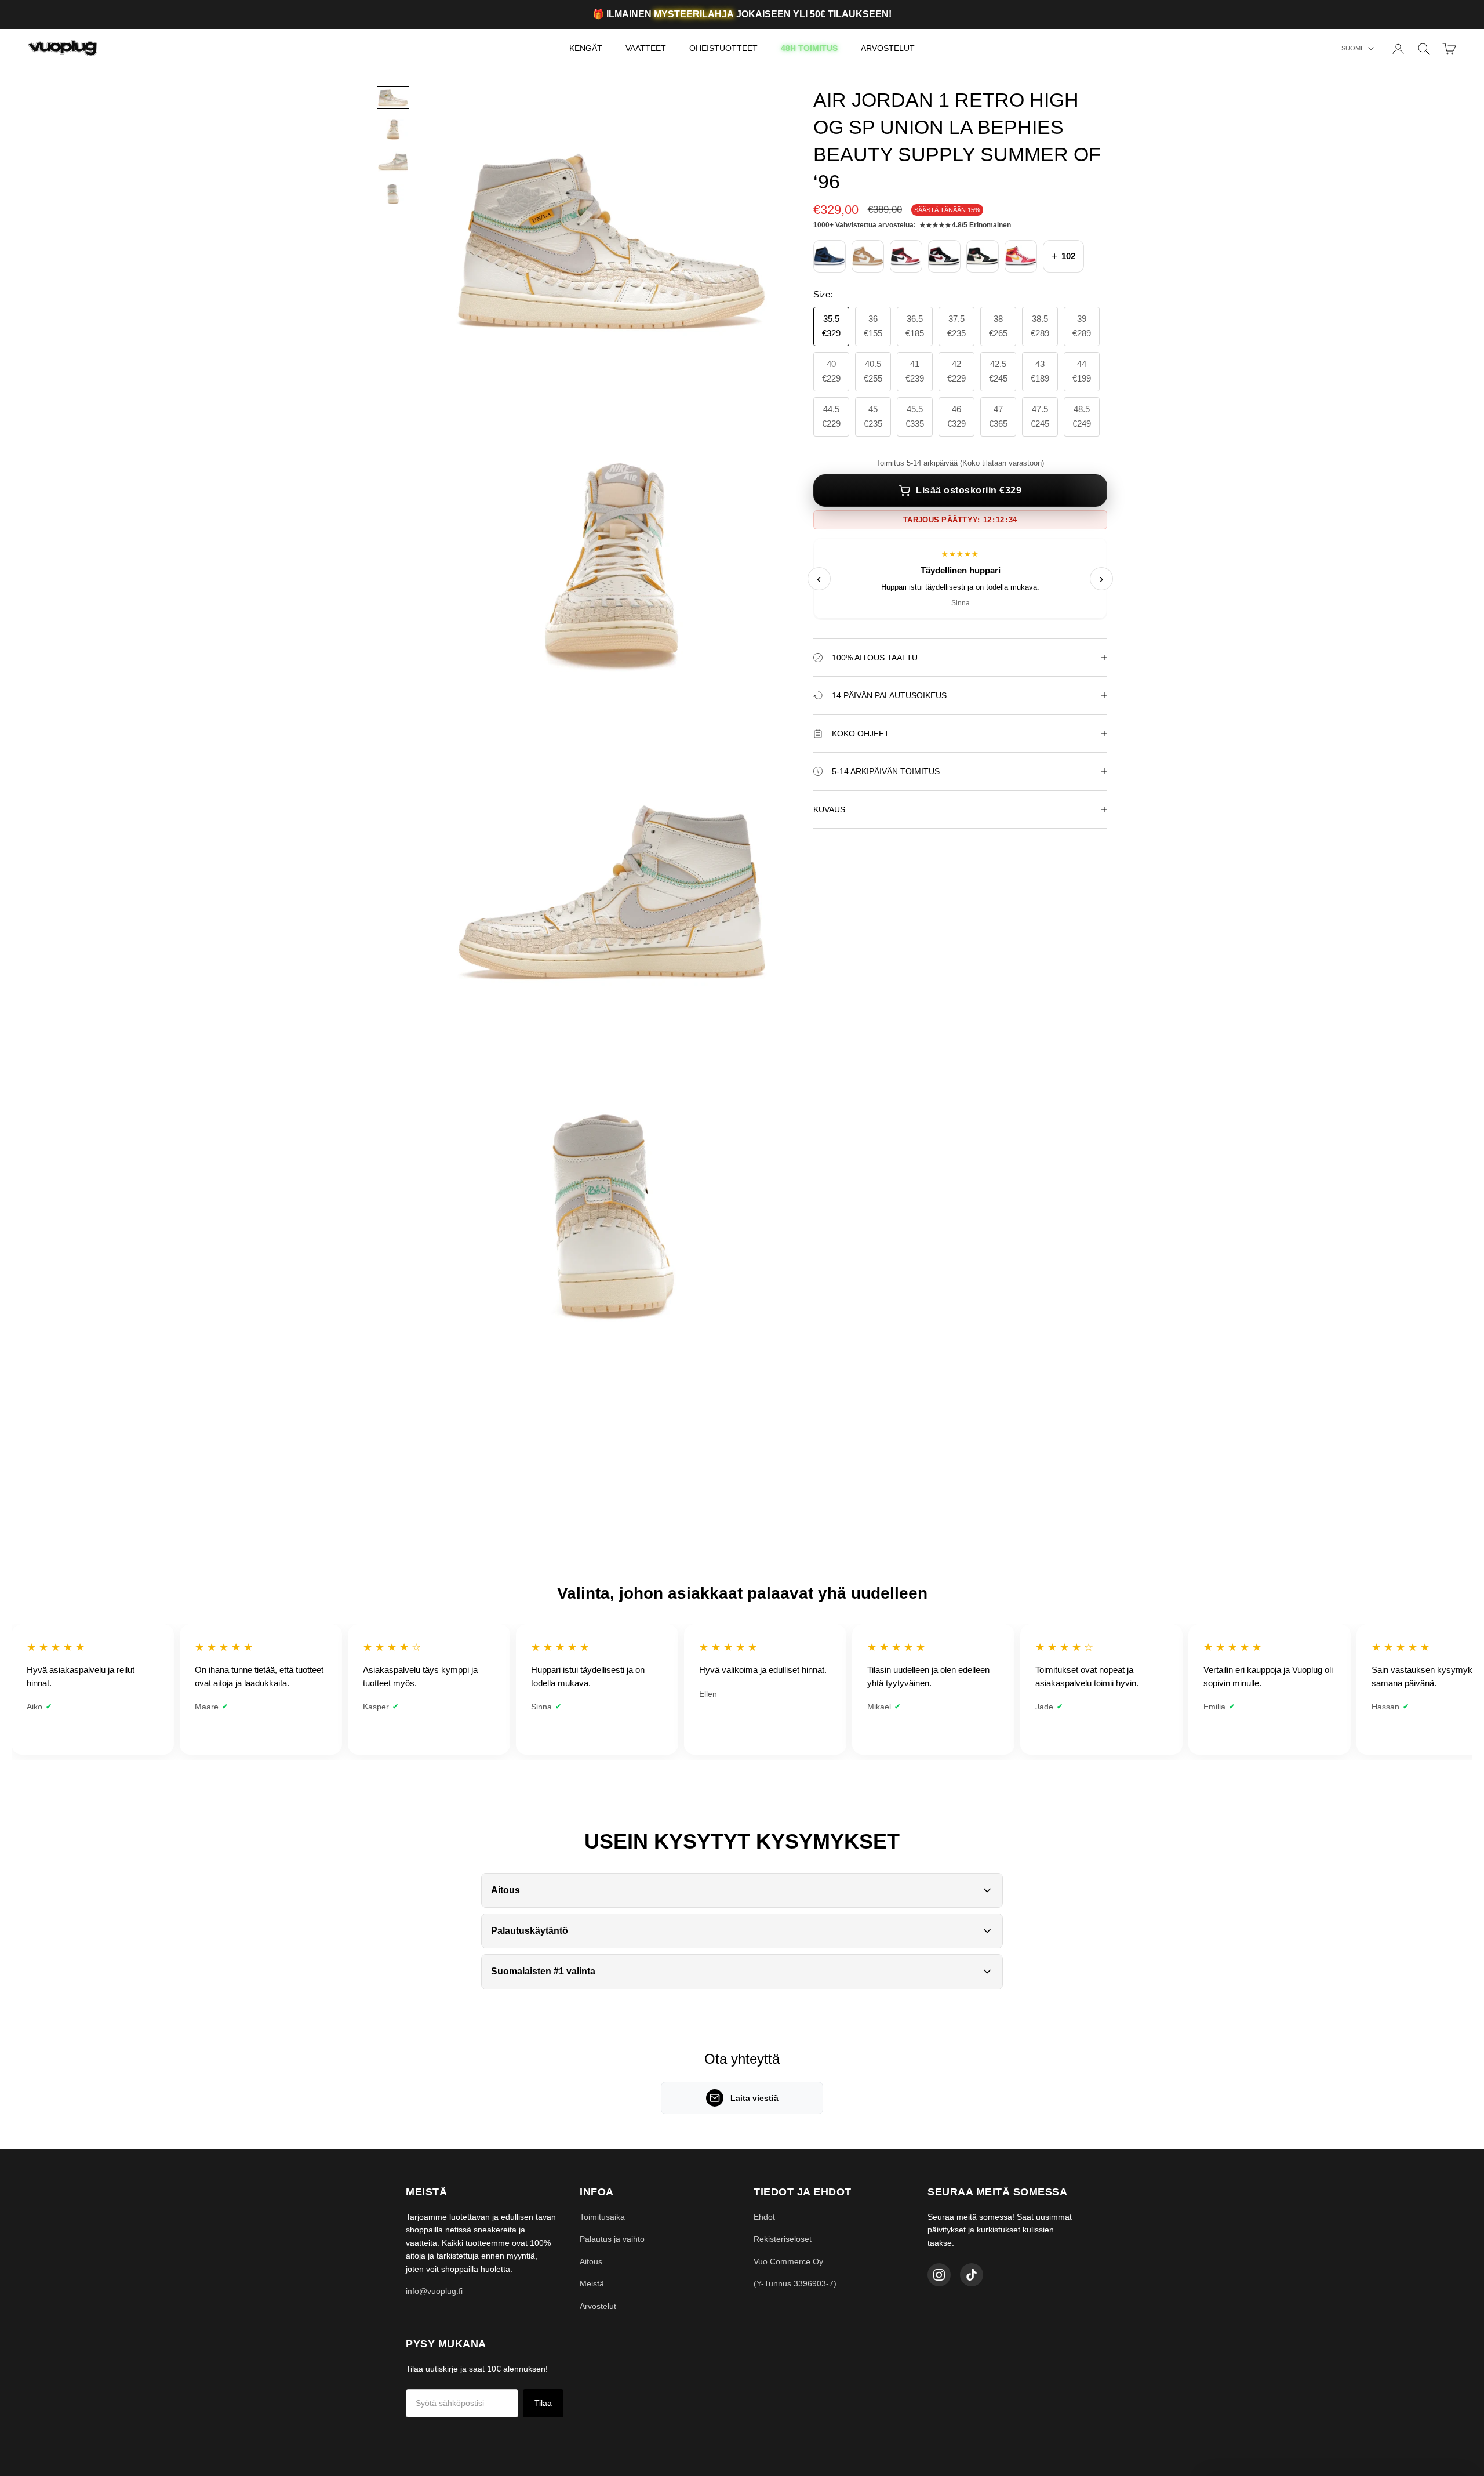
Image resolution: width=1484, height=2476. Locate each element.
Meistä (592, 2283)
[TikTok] (972, 2275)
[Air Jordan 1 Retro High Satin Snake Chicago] (906, 256)
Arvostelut (888, 48)
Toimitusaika (602, 2217)
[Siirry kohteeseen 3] (393, 161)
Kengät (586, 48)
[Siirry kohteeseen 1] (393, 98)
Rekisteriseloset (783, 2239)
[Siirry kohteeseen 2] (393, 130)
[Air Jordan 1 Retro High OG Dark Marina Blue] (830, 256)
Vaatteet (646, 48)
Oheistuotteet (723, 48)
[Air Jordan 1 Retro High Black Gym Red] (944, 256)
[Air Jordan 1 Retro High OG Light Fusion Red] (1021, 256)
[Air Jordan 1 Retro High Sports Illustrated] (983, 256)
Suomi (1352, 49)
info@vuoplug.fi (434, 2291)
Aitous (591, 2261)
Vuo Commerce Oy (788, 2261)
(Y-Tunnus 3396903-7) (795, 2283)
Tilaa (543, 2403)
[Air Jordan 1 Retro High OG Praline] (868, 256)
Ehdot (764, 2217)
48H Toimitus (809, 48)
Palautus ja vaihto (612, 2239)
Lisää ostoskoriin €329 (969, 490)
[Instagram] (939, 2275)
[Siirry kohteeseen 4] (393, 194)
